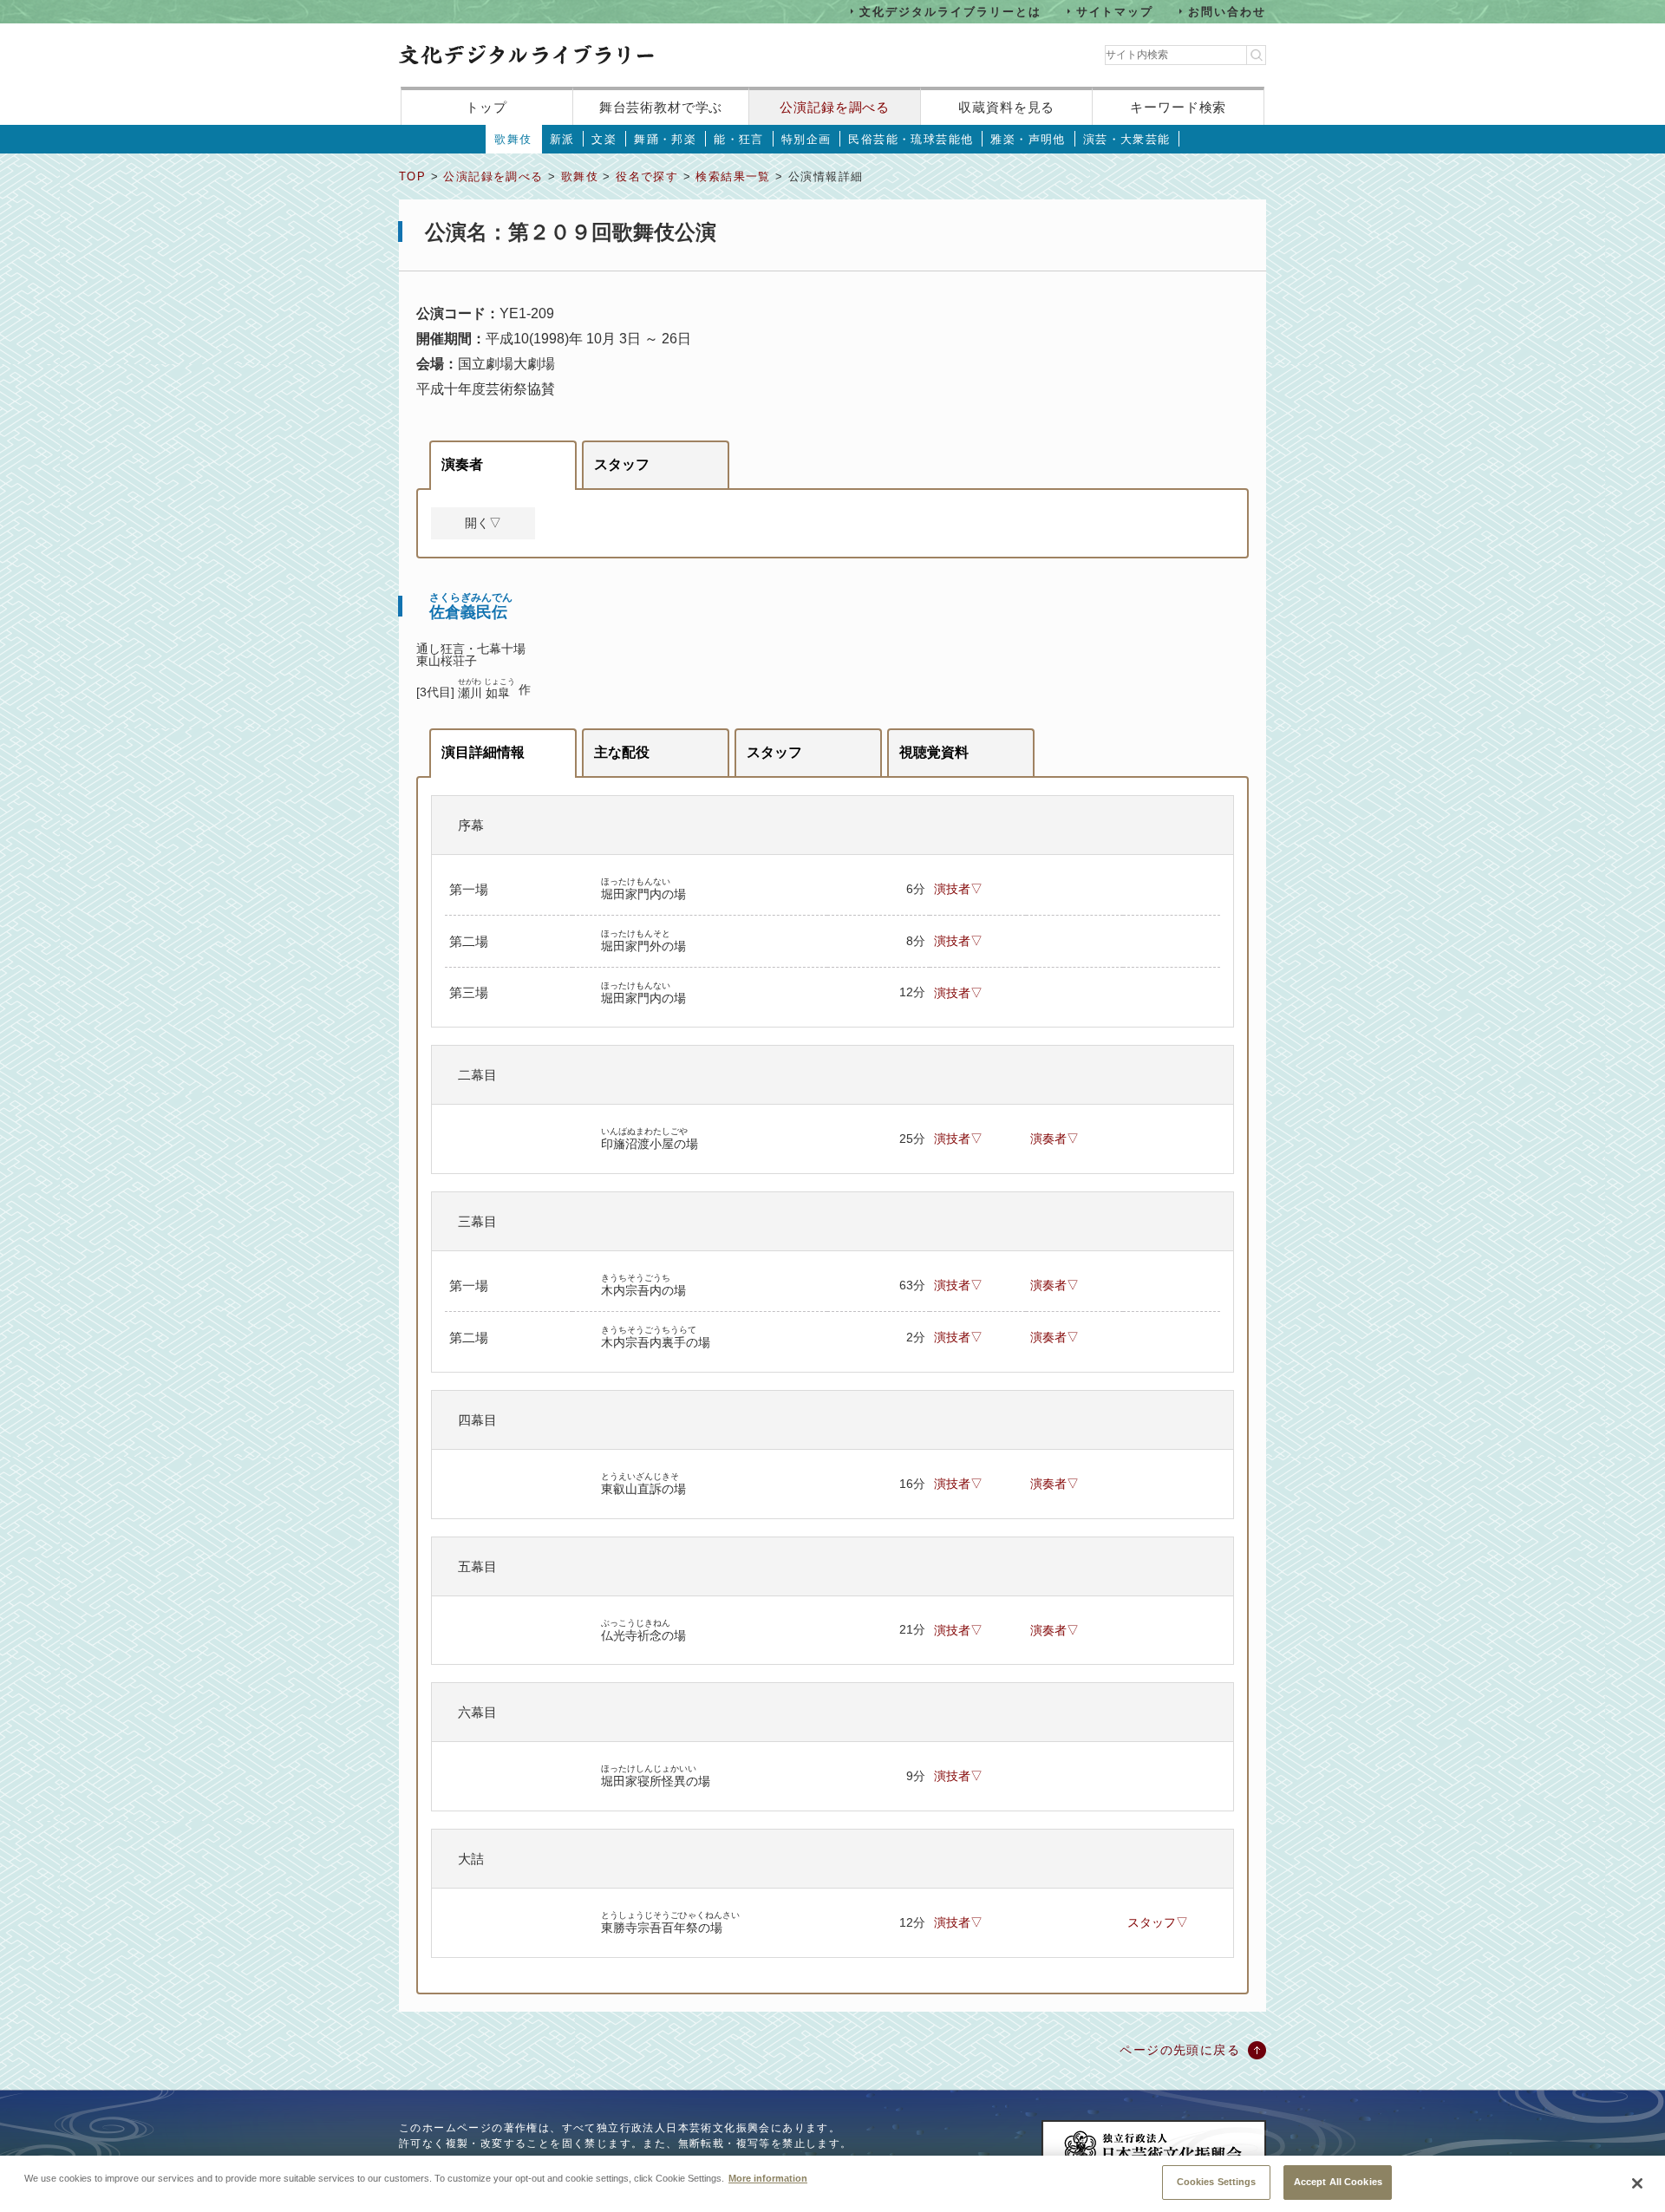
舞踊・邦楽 (665, 139)
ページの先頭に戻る (1180, 2050)
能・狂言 (739, 139)
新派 (562, 139)
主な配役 (622, 752)
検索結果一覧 (733, 176)
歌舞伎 (513, 139)
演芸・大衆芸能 (1127, 139)
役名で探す (647, 176)
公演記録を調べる (835, 107)
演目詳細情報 (483, 752)
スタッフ (622, 464)
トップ (486, 107)
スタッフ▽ (1158, 1922)
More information (768, 2177)
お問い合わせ (1227, 11)
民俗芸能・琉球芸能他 (911, 139)
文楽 (604, 139)
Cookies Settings (1217, 2182)
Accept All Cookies (1338, 2182)
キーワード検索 (1178, 107)
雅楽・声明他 (1028, 139)
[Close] (1637, 2183)
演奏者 (462, 464)
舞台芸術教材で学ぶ (661, 107)
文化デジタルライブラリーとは (950, 11)
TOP (412, 176)
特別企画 (806, 139)
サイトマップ (1115, 11)
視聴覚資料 (934, 752)
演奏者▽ (1054, 1139)
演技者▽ (958, 889)
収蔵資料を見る (1006, 107)
